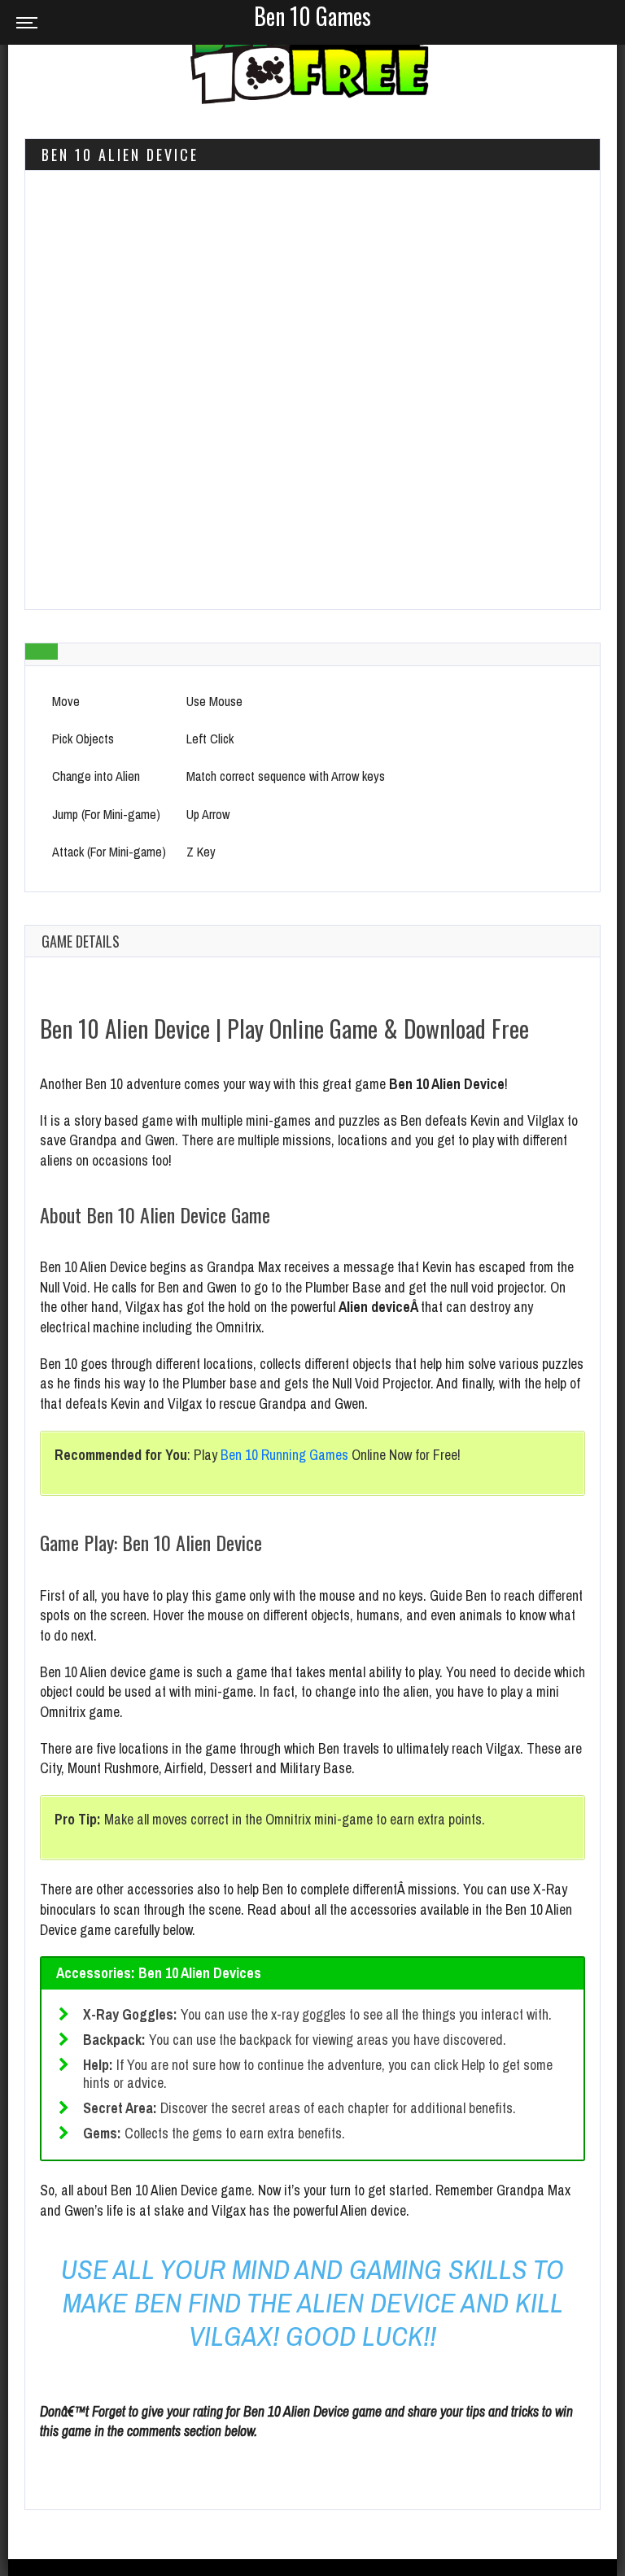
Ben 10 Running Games (284, 1455)
